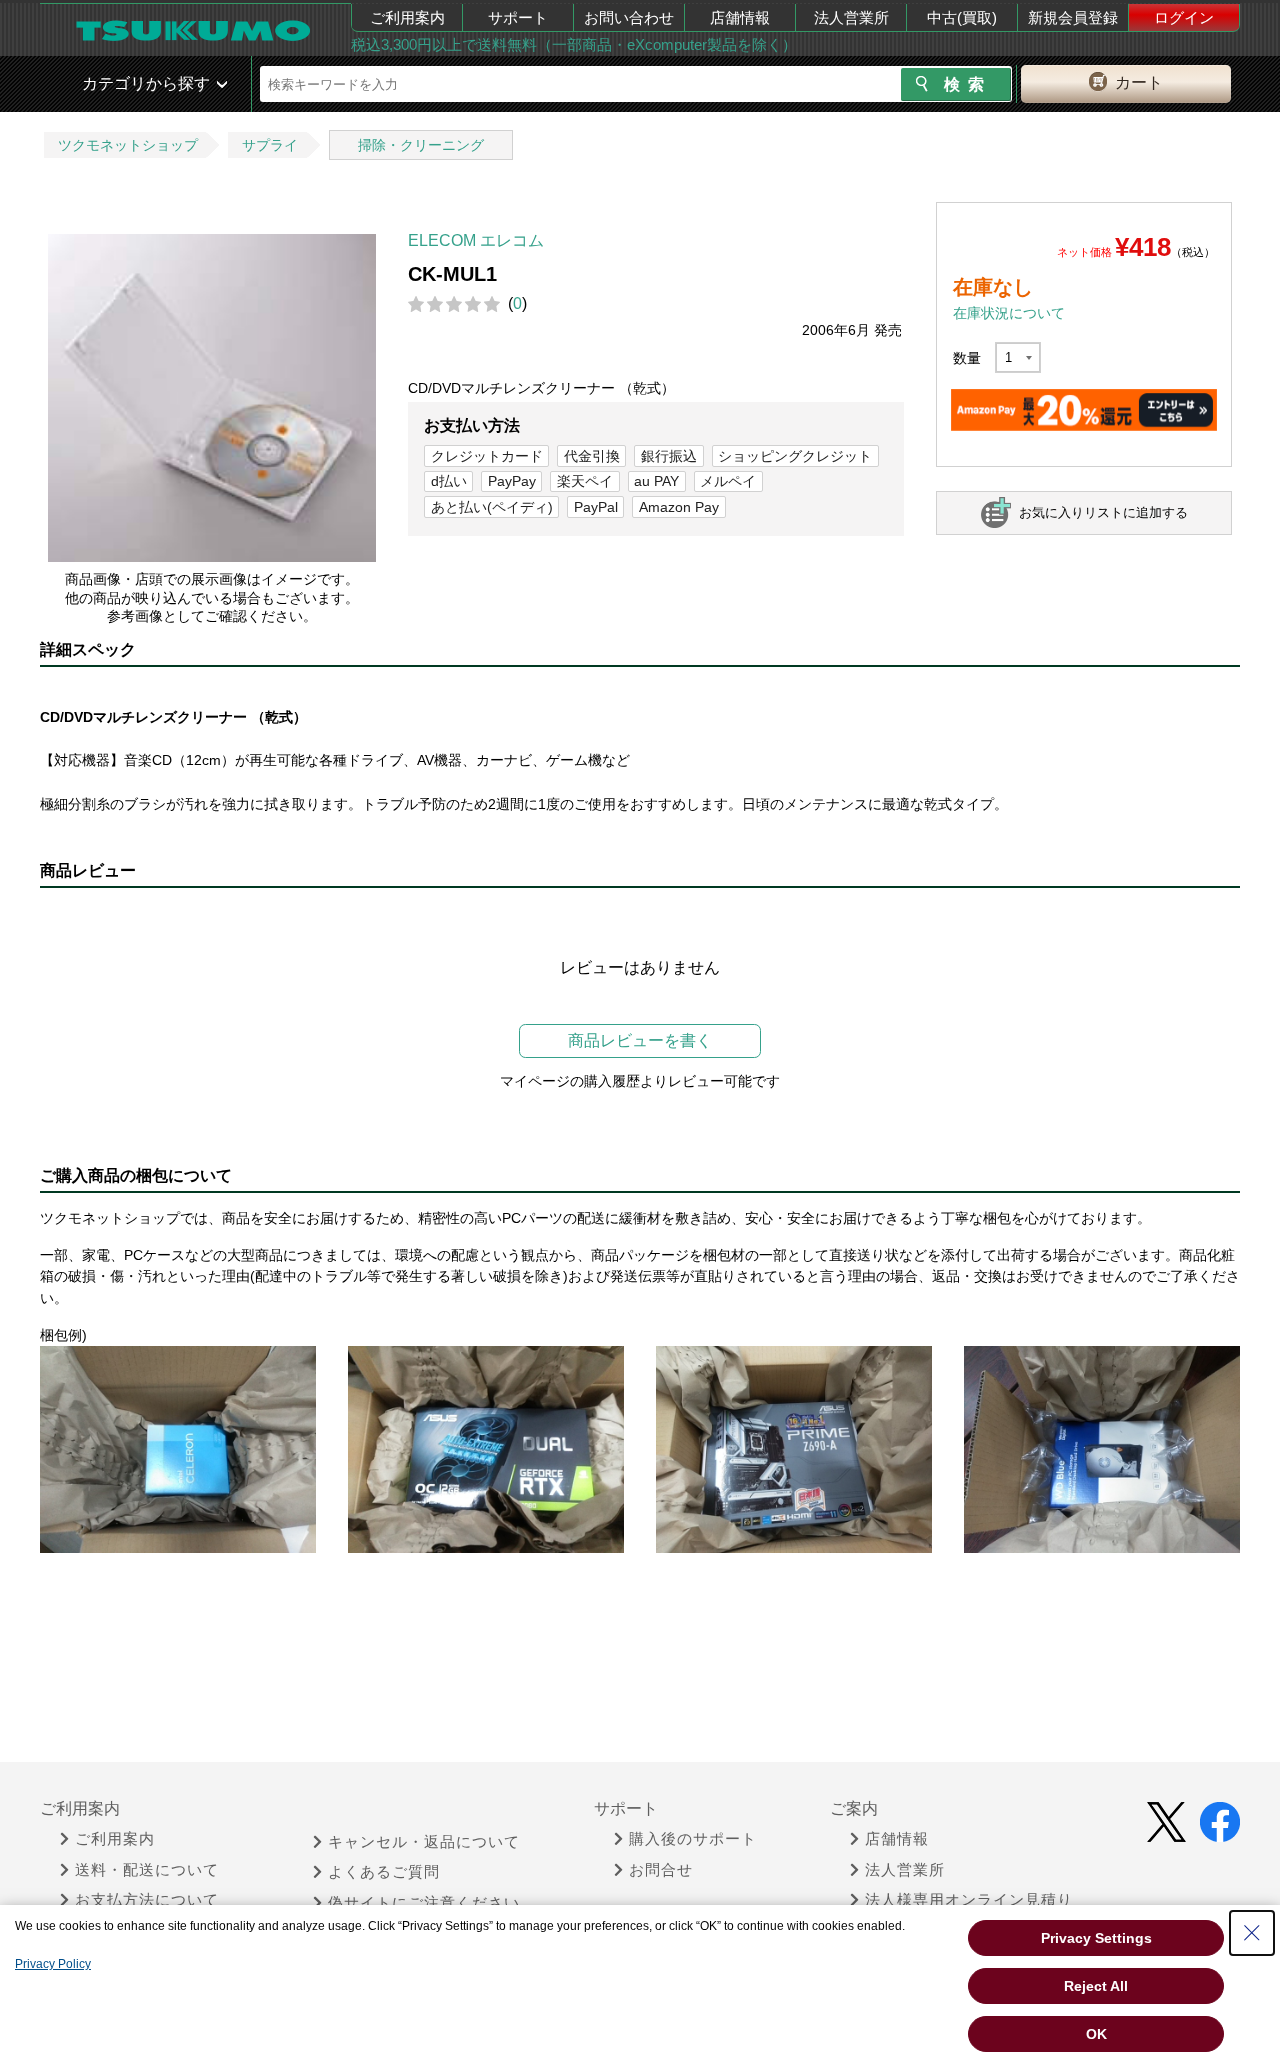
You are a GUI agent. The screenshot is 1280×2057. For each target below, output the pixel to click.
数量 (967, 358)
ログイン (1184, 17)
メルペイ (728, 481)
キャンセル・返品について (424, 1842)
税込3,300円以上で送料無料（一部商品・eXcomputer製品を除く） (574, 44)
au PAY (656, 481)
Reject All (1096, 1986)
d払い (449, 481)
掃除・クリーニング (421, 145)
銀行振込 (669, 456)
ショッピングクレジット (795, 456)
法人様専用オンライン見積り (969, 1900)
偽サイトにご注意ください (424, 1903)
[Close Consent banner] (1252, 1933)
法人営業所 (851, 17)
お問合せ (661, 1870)
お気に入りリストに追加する (1103, 512)
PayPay (512, 481)
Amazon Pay (679, 507)
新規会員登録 (1073, 17)
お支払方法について (147, 1900)
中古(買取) (962, 17)
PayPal (596, 507)
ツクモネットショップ (128, 145)
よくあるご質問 (384, 1872)
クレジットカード (487, 456)
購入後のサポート (693, 1839)
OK (1096, 2034)
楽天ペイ (585, 481)
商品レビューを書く (640, 1040)
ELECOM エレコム (476, 240)
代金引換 (592, 456)
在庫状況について (1009, 313)
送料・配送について (147, 1870)
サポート (518, 17)
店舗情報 (740, 17)
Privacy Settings (1096, 1938)
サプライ (270, 145)
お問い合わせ (629, 17)
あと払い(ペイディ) (492, 507)
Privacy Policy (53, 1964)
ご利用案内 (407, 17)
